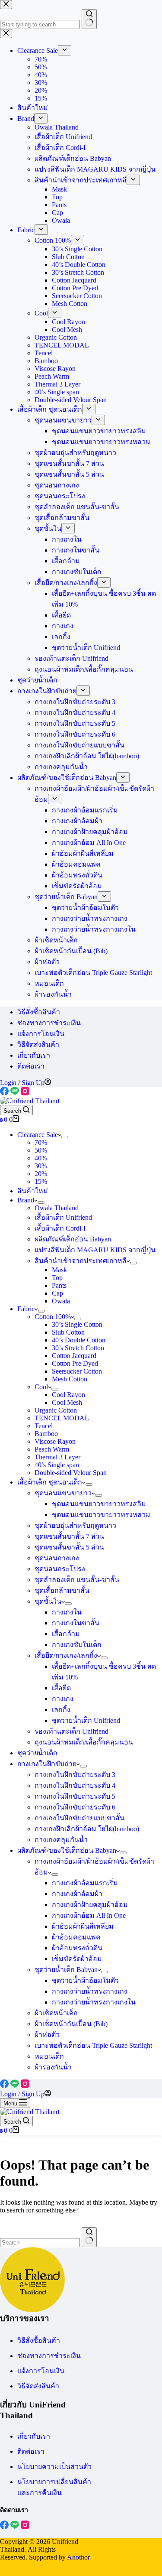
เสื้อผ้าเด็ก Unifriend (63, 1217)
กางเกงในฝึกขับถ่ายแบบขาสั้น (79, 1818)
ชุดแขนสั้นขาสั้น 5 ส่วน (69, 1547)
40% (41, 1158)
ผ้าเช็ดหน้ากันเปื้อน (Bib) (71, 2024)
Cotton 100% (53, 1317)
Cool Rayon (68, 1395)
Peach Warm (52, 1449)
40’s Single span (57, 1465)
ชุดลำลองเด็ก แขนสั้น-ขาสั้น (77, 1580)
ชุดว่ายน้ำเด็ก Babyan (66, 1970)
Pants (59, 1285)
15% (41, 1181)
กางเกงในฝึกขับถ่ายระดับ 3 (75, 1775)
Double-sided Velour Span (71, 1473)
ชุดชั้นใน (48, 1601)
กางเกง (63, 1699)
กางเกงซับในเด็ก (77, 1645)
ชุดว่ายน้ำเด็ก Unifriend (86, 1720)
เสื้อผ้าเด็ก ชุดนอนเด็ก (50, 1482)
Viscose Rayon (55, 1441)
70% (41, 1142)
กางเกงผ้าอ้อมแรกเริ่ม (85, 1883)
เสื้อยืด (61, 1688)
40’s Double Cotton (79, 1340)
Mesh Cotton (70, 1379)
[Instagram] (25, 1093)
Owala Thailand (57, 1208)
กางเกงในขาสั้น (76, 1623)
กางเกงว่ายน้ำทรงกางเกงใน (94, 2002)
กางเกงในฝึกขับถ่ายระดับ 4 (75, 1785)
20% (41, 1174)
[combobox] (40, 2243)
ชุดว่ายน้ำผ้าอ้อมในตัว (85, 1980)
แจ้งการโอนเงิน (41, 1034)
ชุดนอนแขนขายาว (63, 1493)
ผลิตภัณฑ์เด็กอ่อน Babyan (73, 1239)
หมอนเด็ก (49, 2056)
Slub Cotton (68, 1332)
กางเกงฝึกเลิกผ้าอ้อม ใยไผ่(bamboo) (87, 1829)
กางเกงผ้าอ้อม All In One (89, 1915)
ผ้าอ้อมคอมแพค (76, 1937)
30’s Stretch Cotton (78, 1348)
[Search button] (89, 2237)
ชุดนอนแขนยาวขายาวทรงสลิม (99, 1504)
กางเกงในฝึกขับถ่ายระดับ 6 (75, 1807)
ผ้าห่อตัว (47, 2035)
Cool (41, 1387)
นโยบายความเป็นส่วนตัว (54, 2467)
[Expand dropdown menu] (65, 1137)
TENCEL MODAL (62, 1418)
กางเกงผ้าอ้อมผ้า (77, 1894)
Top (57, 1278)
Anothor (78, 2557)
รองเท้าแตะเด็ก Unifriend (71, 1731)
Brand (26, 1200)
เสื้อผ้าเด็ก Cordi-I (60, 1228)
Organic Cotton (56, 1410)
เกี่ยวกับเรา (34, 1055)
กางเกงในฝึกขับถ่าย (47, 1764)
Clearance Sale (38, 1135)
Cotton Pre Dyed (75, 1363)
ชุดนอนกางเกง (57, 1558)
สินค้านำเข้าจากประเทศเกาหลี (81, 1261)
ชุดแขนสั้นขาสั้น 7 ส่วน (69, 1536)
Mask (59, 1270)
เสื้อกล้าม (66, 1634)
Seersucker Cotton (77, 1371)
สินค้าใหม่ (33, 1191)
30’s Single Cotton (77, 1324)
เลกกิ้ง (61, 1710)
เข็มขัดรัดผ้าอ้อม (77, 1959)
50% (41, 1150)
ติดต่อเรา (31, 1066)
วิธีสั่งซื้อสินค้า (39, 1012)
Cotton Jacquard (74, 1356)
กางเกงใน (67, 1612)
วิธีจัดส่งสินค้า (38, 1044)
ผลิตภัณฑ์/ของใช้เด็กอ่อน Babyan (67, 1850)
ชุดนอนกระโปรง (60, 1569)
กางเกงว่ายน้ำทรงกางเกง (90, 1991)
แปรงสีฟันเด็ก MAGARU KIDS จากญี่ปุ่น (95, 1250)
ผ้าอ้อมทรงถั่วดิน (77, 1948)
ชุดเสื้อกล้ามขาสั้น (62, 1590)
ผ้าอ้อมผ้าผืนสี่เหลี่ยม (83, 1926)
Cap (57, 1293)
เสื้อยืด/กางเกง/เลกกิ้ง (66, 1655)
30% (41, 1166)
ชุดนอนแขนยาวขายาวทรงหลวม (101, 1515)
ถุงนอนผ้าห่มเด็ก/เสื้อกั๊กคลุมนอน (84, 1742)
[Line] (16, 1093)
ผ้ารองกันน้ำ (53, 2067)
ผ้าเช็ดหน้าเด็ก (56, 2013)
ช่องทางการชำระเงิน (49, 1023)
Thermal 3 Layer (57, 1457)
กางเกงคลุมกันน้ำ (61, 1840)
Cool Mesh (67, 1402)
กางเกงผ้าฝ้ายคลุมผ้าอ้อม (90, 1905)
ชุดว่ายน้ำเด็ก (37, 1753)
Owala (61, 1301)
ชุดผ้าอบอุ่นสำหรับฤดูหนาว (75, 1525)
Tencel (44, 1426)
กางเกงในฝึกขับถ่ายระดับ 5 (75, 1796)
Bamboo (46, 1434)
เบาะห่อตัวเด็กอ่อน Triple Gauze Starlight (93, 2045)
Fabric (26, 1309)
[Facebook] (5, 1093)
